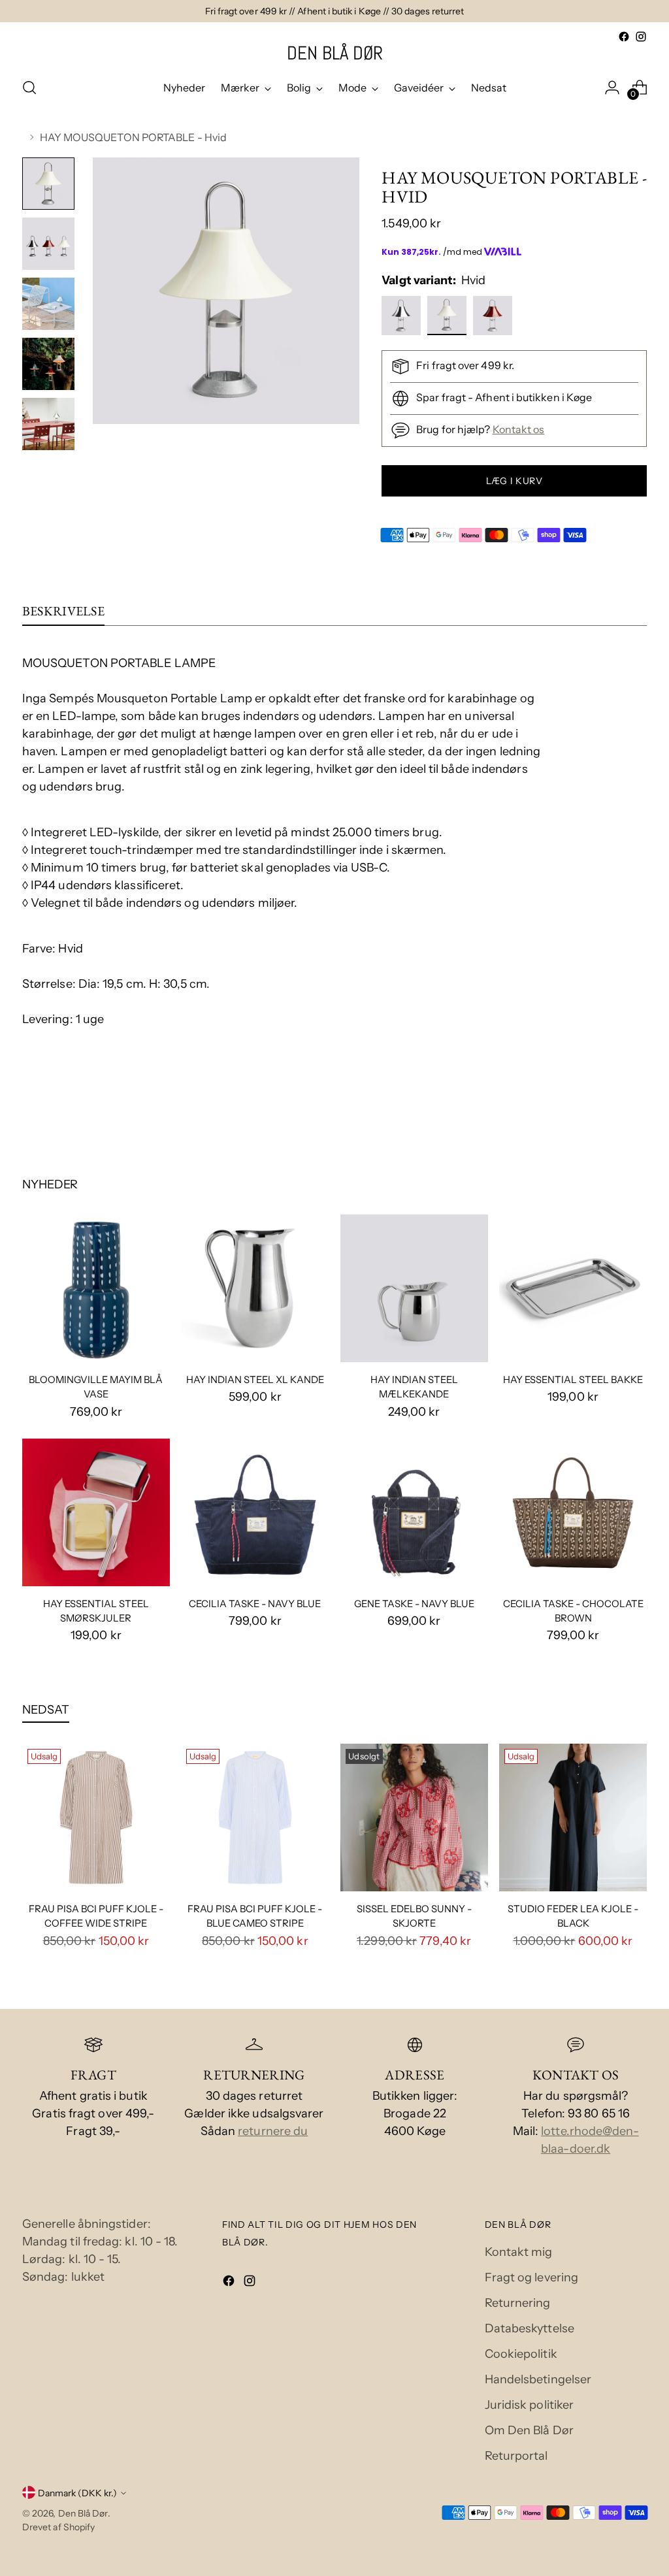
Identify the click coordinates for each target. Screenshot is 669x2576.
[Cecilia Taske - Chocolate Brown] (573, 1512)
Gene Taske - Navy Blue (414, 1604)
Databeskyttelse (530, 2328)
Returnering (518, 2303)
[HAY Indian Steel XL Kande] (255, 1288)
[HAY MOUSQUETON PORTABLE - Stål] (403, 318)
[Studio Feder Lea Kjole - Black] (573, 1818)
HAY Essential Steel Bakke (573, 1380)
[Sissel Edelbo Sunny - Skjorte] (414, 1818)
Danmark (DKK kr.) (77, 2493)
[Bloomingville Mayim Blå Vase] (96, 1288)
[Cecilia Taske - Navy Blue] (255, 1512)
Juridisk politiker (530, 2405)
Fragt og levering (532, 2277)
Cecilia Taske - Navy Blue (255, 1604)
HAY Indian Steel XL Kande (255, 1380)
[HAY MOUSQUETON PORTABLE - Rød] (494, 318)
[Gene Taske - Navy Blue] (414, 1512)
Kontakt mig (519, 2252)
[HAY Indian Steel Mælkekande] (414, 1288)
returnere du (273, 2131)
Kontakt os (519, 429)
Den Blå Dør (83, 2513)
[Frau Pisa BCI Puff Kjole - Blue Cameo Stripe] (255, 1818)
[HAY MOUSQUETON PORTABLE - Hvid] (449, 318)
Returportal (516, 2456)
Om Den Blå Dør (529, 2430)
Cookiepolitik (521, 2354)
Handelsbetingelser (538, 2379)
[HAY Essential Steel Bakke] (573, 1288)
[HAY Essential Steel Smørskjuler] (96, 1512)
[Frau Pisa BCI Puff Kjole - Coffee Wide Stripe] (96, 1818)
